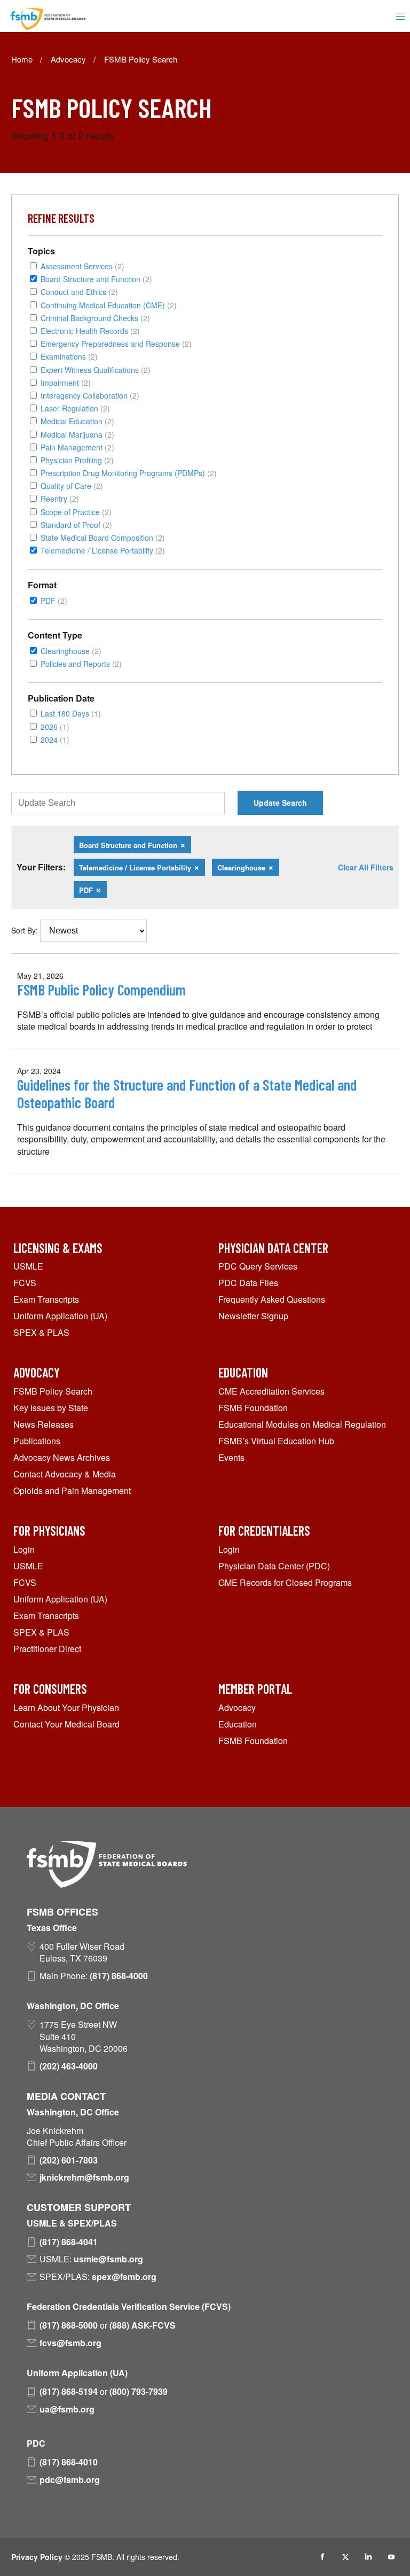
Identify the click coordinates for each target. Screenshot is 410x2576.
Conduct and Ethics (79, 291)
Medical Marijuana (77, 434)
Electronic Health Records (90, 330)
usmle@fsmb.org (108, 2259)
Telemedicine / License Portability (103, 550)
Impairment (66, 382)
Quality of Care (72, 485)
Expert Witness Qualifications (96, 369)
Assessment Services (82, 266)
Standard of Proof (76, 524)
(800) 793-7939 (139, 2392)
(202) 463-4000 (69, 2066)
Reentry (60, 498)
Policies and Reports (81, 663)
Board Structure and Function (96, 279)
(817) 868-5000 (69, 2325)
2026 (55, 726)
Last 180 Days (71, 713)
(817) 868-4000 (119, 1976)
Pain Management (77, 447)
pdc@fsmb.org (70, 2480)
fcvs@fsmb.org (70, 2343)
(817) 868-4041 (69, 2242)
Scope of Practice (76, 512)
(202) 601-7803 (69, 2160)
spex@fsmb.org (124, 2277)
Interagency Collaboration (90, 395)
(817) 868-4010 (69, 2462)
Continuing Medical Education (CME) (109, 305)
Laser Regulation (75, 408)
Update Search (280, 803)
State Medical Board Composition (103, 537)
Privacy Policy (37, 2557)
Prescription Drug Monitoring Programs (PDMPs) (129, 473)
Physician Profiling (77, 460)
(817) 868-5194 (69, 2392)
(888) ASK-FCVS (143, 2325)
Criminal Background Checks (95, 318)
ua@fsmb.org (67, 2409)
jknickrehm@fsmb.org (84, 2177)
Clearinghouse (71, 651)
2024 (55, 739)
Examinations (69, 356)
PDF (54, 600)
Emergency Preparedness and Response (116, 343)
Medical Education (77, 421)
